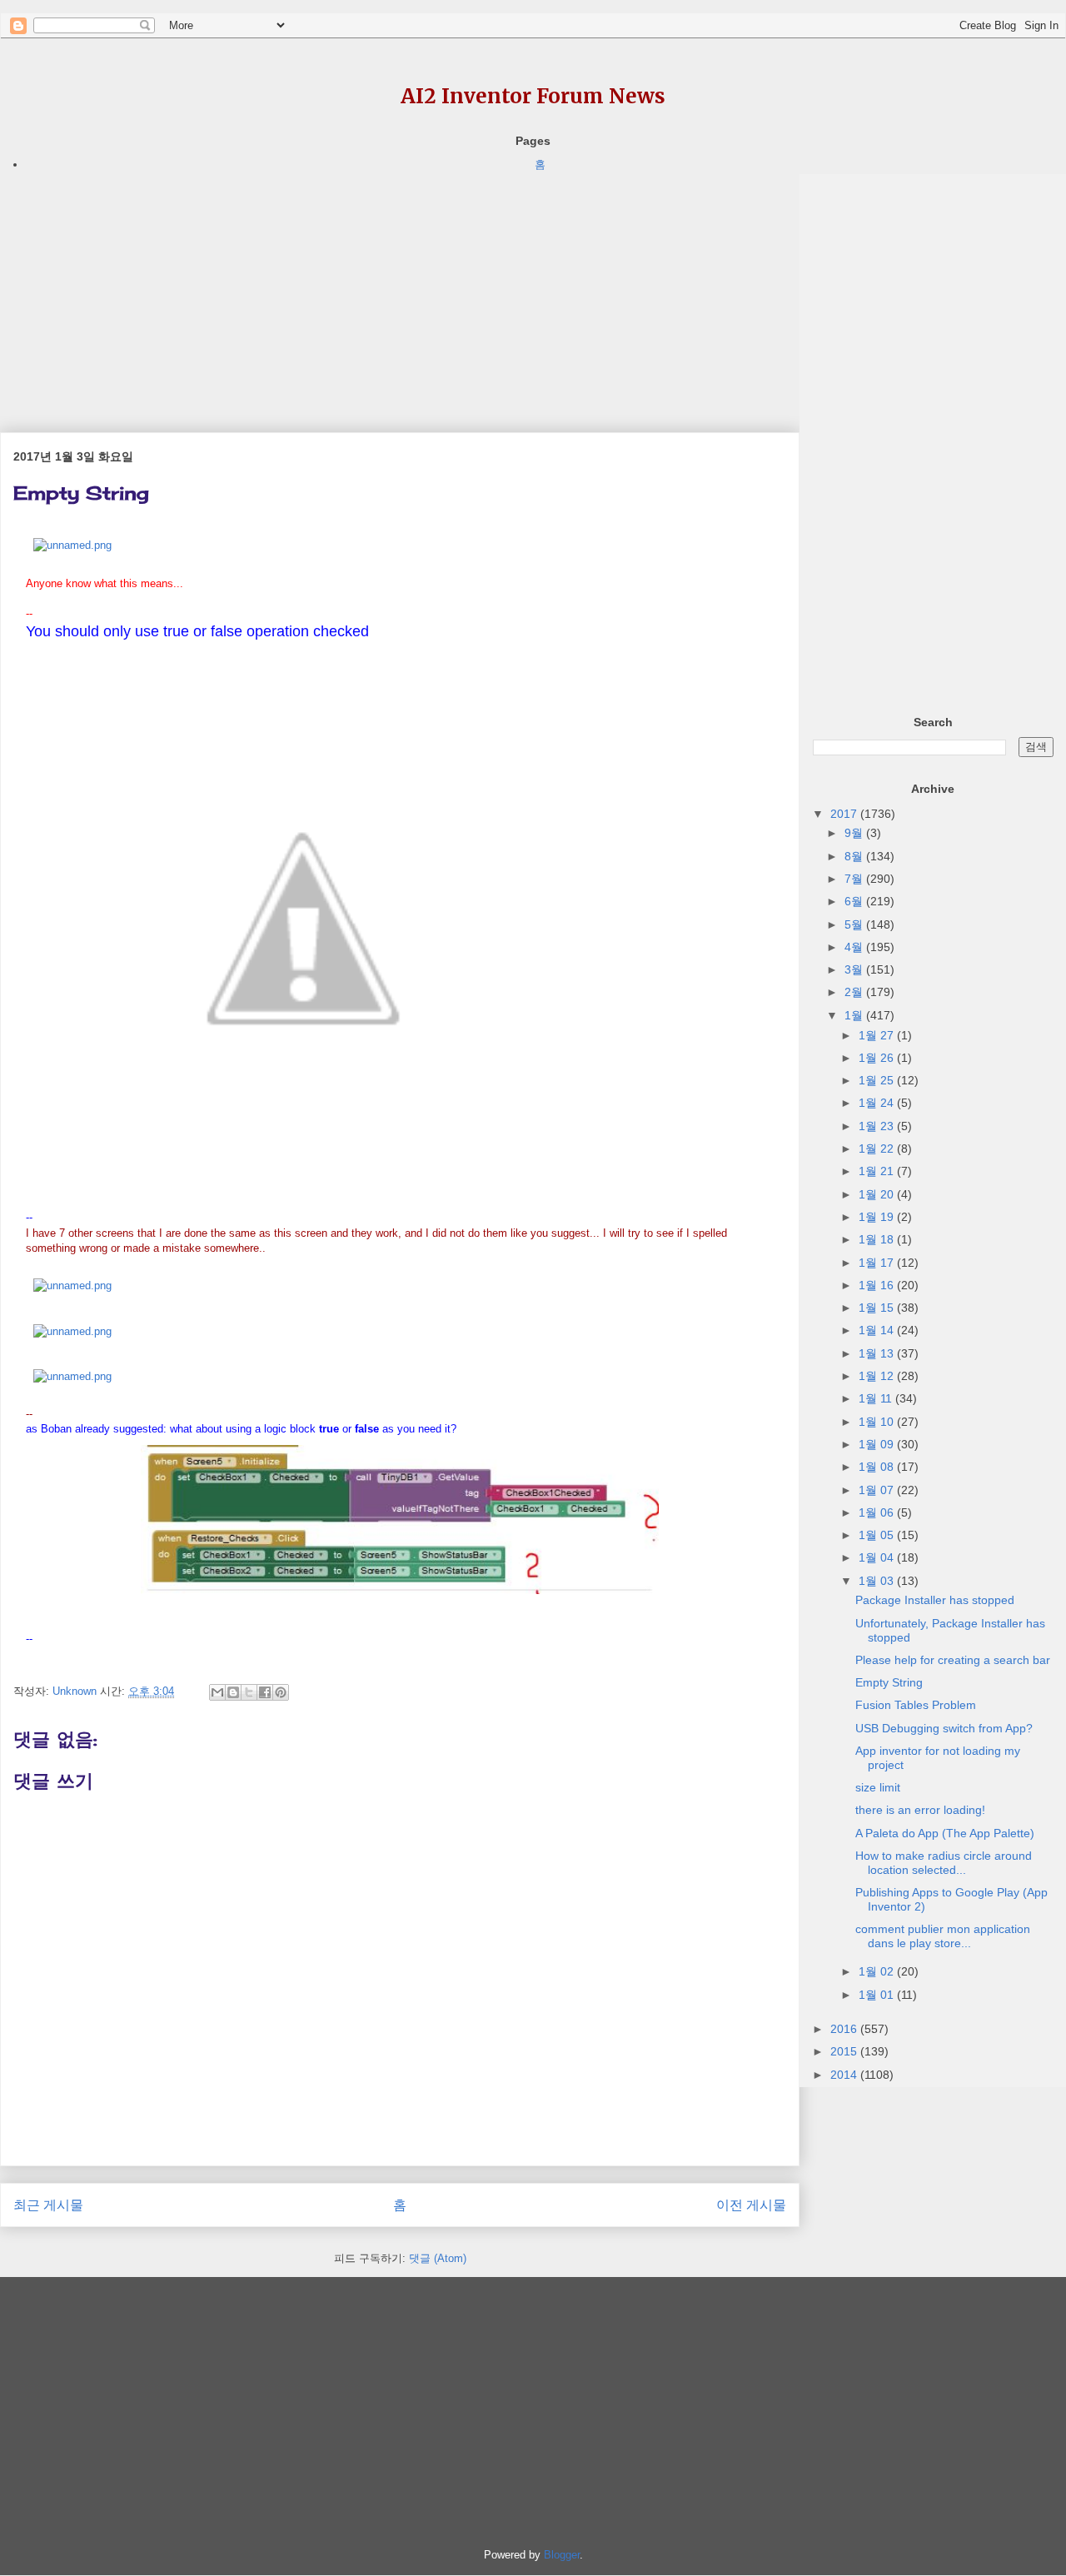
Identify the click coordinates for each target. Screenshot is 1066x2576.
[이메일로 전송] (217, 1692)
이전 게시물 (751, 2205)
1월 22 (878, 1148)
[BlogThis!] (233, 1692)
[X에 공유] (249, 1692)
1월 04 (878, 1557)
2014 (845, 2075)
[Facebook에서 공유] (265, 1692)
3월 (855, 969)
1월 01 (878, 1995)
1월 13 (878, 1353)
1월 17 (878, 1263)
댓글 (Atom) (438, 2258)
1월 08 (878, 1467)
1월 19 (878, 1217)
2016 (845, 2029)
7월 (855, 879)
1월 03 (878, 1581)
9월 (855, 833)
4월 (855, 947)
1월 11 (877, 1398)
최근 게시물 (48, 2205)
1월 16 (878, 1285)
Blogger (562, 2555)
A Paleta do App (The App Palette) (945, 1833)
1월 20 (878, 1194)
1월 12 (878, 1376)
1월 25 (878, 1080)
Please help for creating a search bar (953, 1660)
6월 (855, 901)
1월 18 (878, 1239)
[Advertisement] (400, 291)
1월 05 (878, 1535)
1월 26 (878, 1058)
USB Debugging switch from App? (944, 1728)
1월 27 (878, 1035)
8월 (855, 856)
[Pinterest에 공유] (281, 1692)
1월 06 (878, 1512)
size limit (878, 1787)
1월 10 (878, 1422)
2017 (845, 814)
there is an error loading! (920, 1810)
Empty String (889, 1682)
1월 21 (878, 1171)
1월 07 (878, 1490)
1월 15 (878, 1308)
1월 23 (878, 1126)
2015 (845, 2051)
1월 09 (878, 1444)
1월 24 (878, 1103)
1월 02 (878, 1971)
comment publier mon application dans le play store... (943, 1936)
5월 (855, 924)
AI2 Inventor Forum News (533, 96)
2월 (855, 992)
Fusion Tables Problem (916, 1705)
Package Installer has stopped (935, 1600)
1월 (855, 1015)
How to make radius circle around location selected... (944, 1863)
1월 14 (878, 1330)
